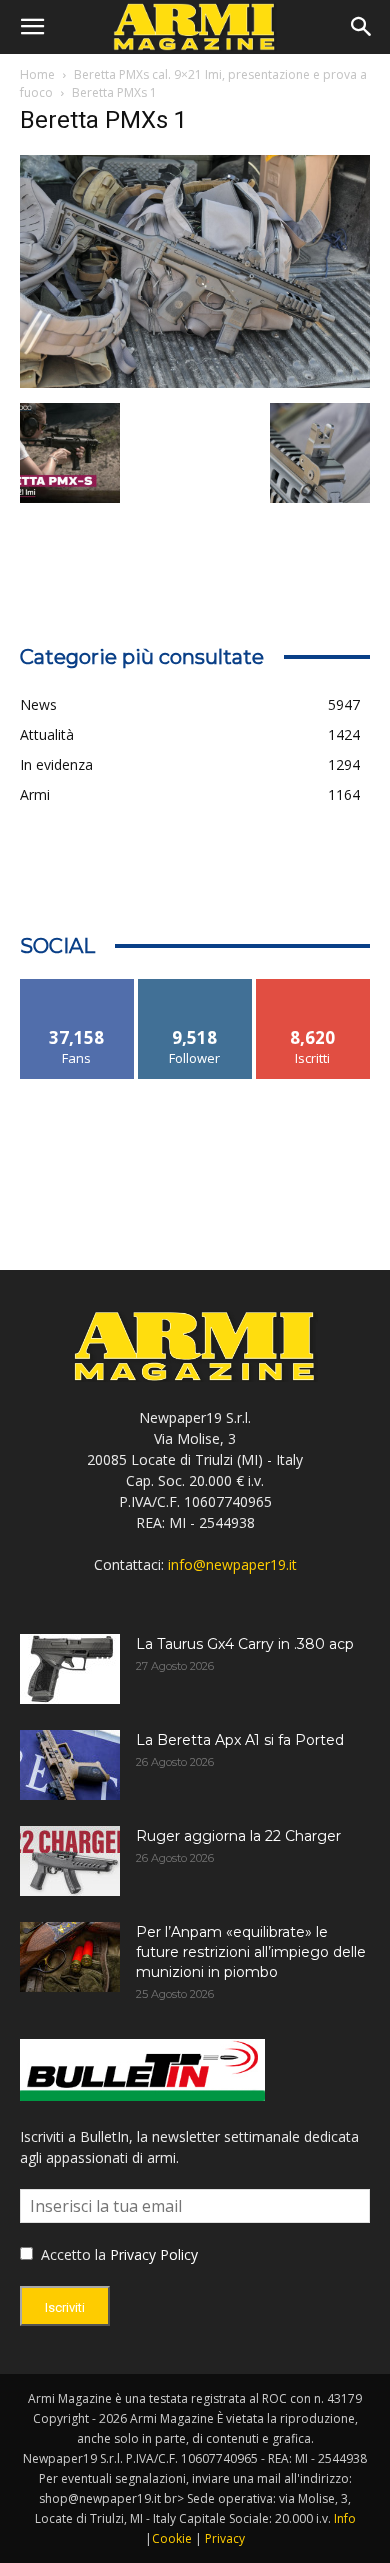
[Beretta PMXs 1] (195, 382)
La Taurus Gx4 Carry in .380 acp (245, 1644)
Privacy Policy (154, 2254)
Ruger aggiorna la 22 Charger (238, 1836)
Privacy (225, 2538)
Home (37, 74)
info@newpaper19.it (232, 1564)
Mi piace (77, 986)
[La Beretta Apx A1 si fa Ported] (70, 1765)
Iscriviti (313, 986)
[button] (32, 27)
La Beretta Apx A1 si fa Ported (240, 1740)
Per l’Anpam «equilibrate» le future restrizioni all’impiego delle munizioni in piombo (251, 1952)
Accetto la (71, 2254)
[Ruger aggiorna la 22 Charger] (70, 1861)
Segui (195, 986)
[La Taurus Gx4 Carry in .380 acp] (70, 1669)
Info (345, 2518)
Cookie (172, 2538)
